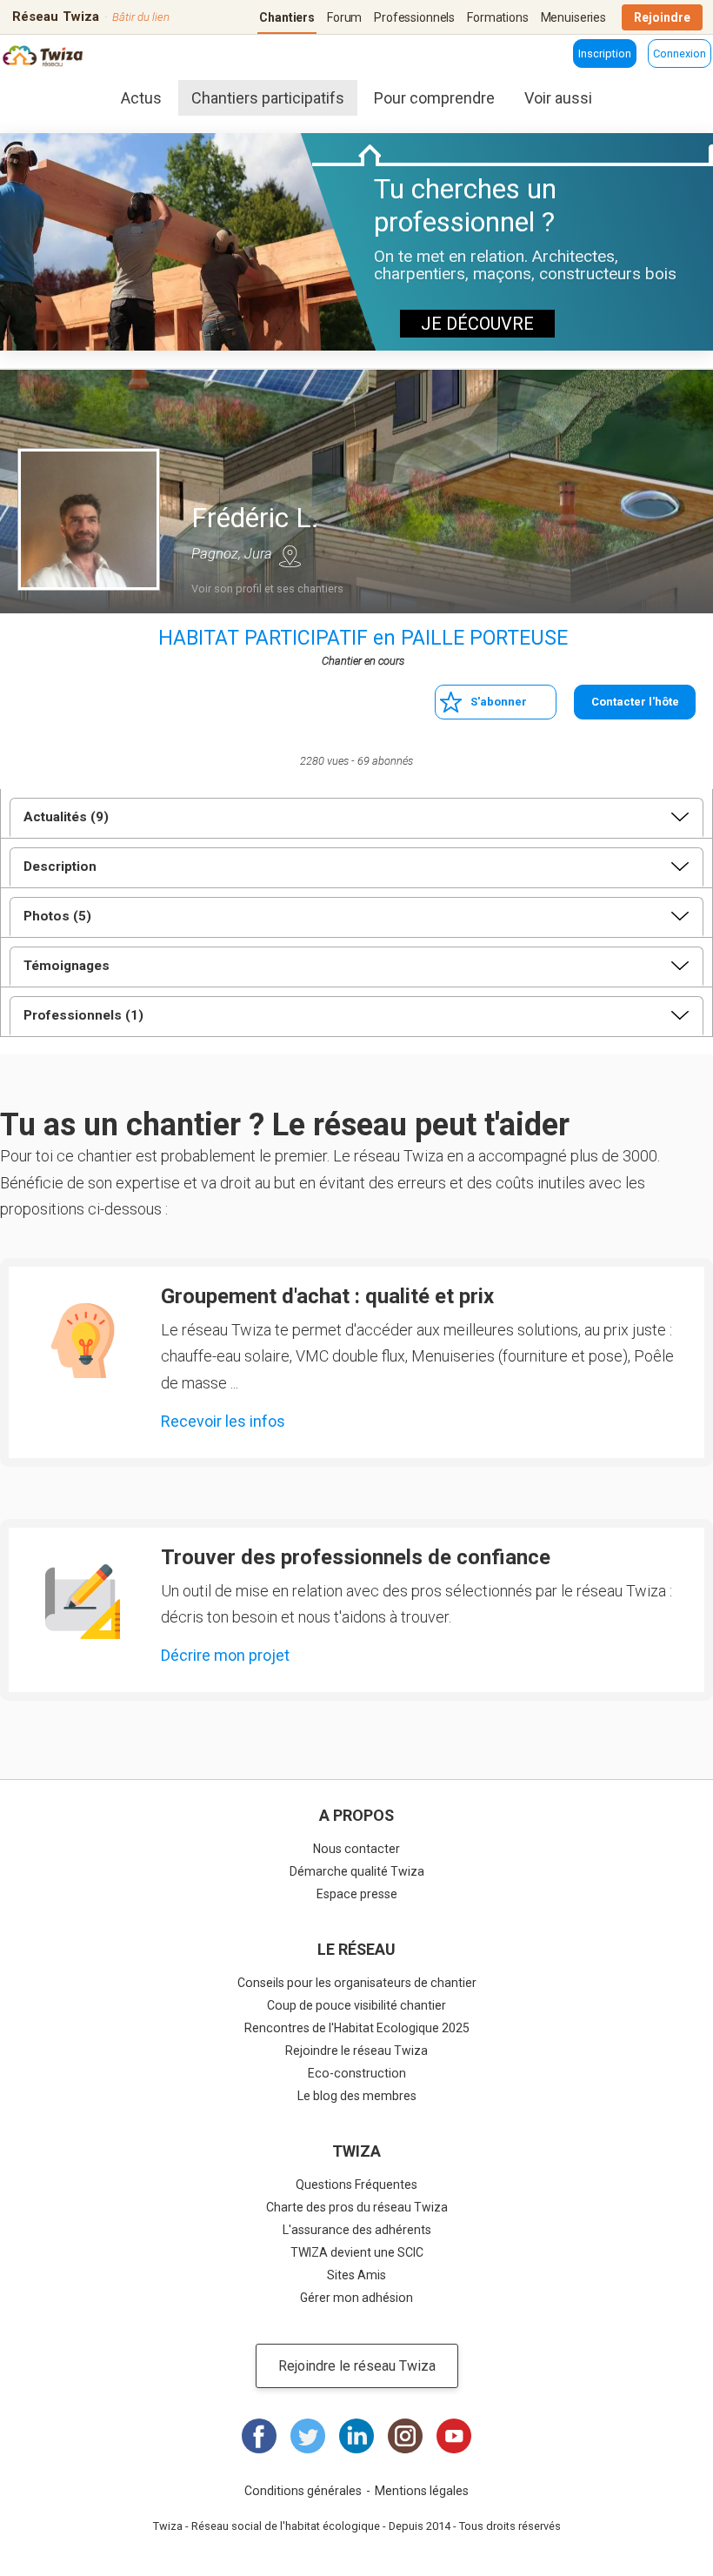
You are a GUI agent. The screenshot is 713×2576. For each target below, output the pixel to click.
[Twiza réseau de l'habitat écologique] (44, 58)
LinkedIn (356, 2436)
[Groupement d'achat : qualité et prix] (83, 1341)
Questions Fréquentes (356, 2185)
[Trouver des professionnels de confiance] (83, 1602)
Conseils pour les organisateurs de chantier (357, 1983)
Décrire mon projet (225, 1655)
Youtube (454, 2436)
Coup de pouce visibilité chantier (356, 2005)
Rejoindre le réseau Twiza (356, 2051)
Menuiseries (573, 17)
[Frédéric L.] (89, 519)
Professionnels (414, 17)
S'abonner (499, 702)
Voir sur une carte (290, 556)
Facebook (259, 2436)
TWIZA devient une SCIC (357, 2252)
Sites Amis (356, 2275)
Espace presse (357, 1894)
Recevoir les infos (223, 1421)
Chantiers (287, 17)
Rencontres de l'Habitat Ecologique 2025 (357, 2028)
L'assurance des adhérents (357, 2230)
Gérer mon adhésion (356, 2298)
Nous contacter (356, 1849)
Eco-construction (357, 2073)
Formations (498, 17)
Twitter (308, 2436)
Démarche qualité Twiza (357, 1871)
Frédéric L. (255, 518)
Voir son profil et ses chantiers (267, 589)
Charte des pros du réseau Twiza (357, 2207)
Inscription (605, 54)
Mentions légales (422, 2491)
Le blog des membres (357, 2096)
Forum (344, 17)
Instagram (405, 2436)
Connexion (680, 54)
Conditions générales (303, 2491)
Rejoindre (662, 17)
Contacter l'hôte (635, 702)
